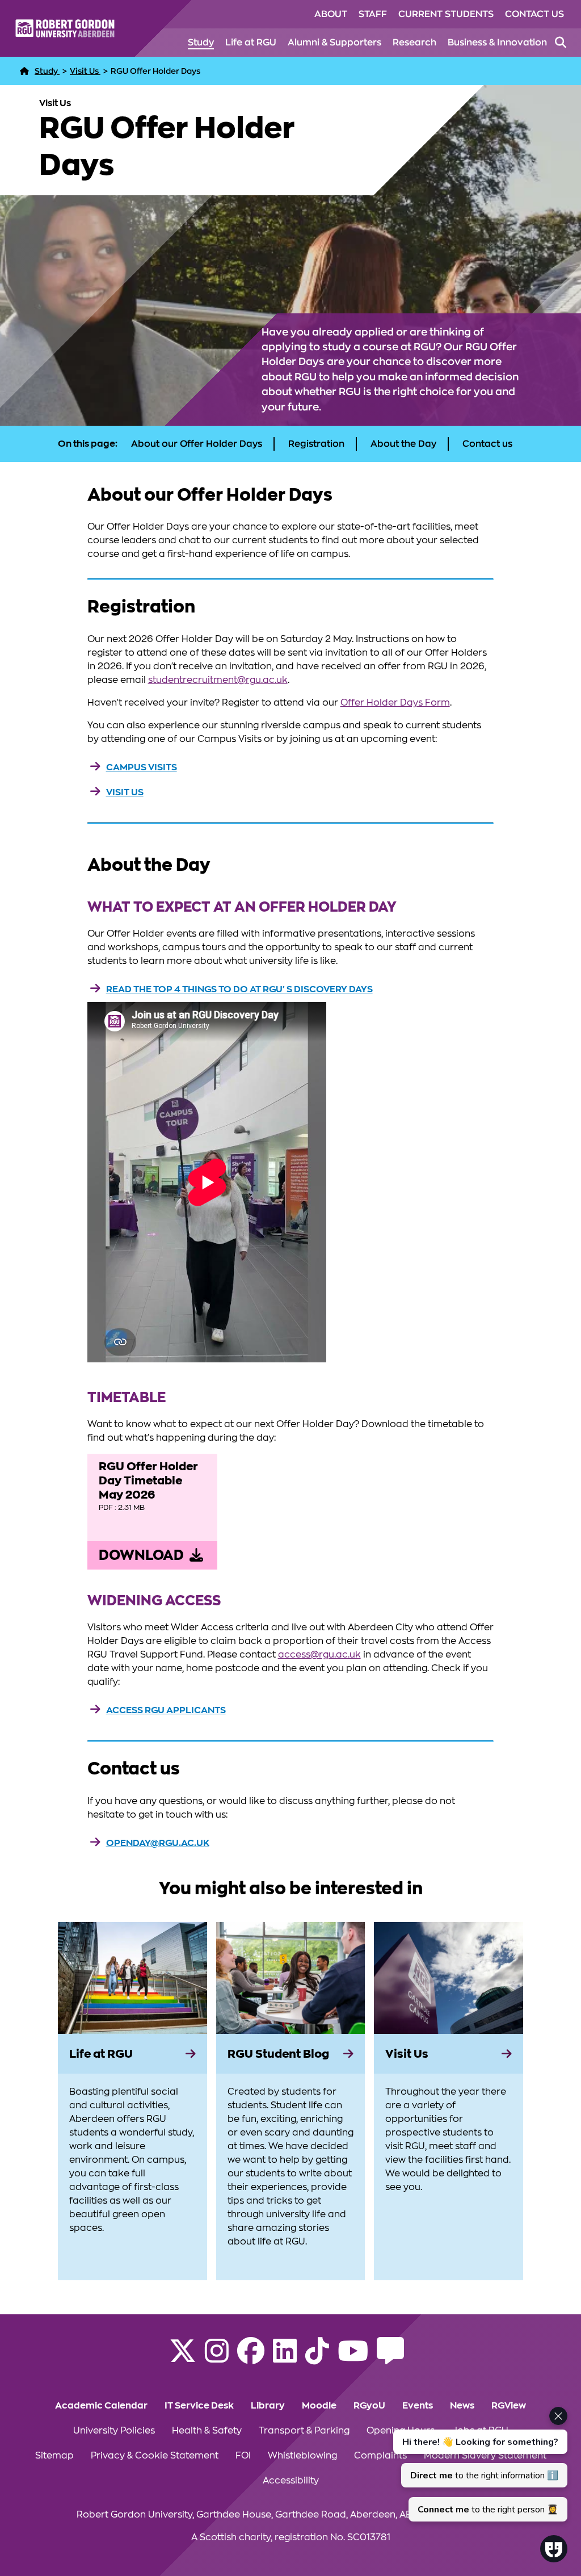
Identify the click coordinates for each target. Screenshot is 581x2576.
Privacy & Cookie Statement (155, 2456)
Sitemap (54, 2456)
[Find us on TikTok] (317, 2358)
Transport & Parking (304, 2431)
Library (268, 2406)
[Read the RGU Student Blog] (390, 2358)
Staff (373, 14)
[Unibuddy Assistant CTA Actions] (479, 2464)
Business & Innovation (497, 43)
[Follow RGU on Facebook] (251, 2358)
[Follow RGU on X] (183, 2358)
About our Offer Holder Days (197, 444)
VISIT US (125, 792)
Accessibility (291, 2481)
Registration (316, 444)
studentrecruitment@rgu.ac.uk (218, 680)
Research (414, 43)
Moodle (319, 2406)
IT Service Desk (199, 2406)
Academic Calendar (101, 2406)
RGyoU (369, 2406)
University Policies (114, 2431)
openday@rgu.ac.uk (158, 1843)
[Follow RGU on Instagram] (217, 2358)
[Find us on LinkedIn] (285, 2358)
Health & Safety (207, 2431)
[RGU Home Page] (24, 71)
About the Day (403, 444)
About (331, 14)
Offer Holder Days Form (395, 703)
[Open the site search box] (561, 43)
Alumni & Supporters (334, 43)
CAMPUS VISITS (142, 767)
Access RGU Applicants (166, 1710)
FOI (243, 2456)
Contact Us (534, 14)
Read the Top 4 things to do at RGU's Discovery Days (239, 989)
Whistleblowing (302, 2456)
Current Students (446, 14)
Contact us (487, 444)
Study (201, 43)
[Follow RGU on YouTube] (353, 2358)
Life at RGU (251, 43)
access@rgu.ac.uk (319, 1655)
